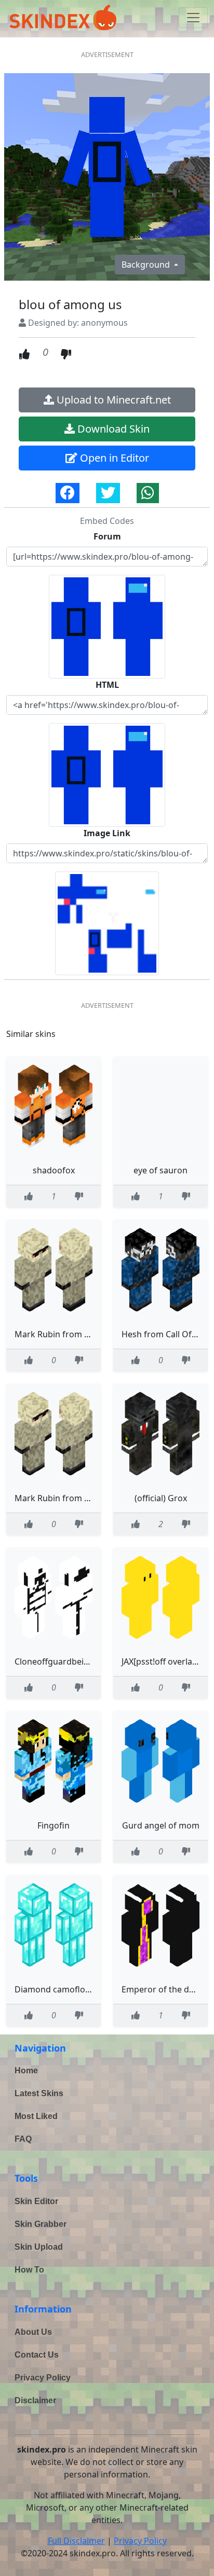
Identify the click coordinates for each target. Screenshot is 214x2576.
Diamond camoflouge (57, 1989)
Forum (107, 536)
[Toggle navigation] (193, 18)
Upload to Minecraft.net (112, 400)
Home (26, 2071)
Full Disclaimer (76, 2541)
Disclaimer (35, 2400)
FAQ (23, 2139)
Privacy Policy (43, 2378)
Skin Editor (36, 2201)
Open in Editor (113, 458)
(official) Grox (161, 1498)
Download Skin (112, 429)
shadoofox (54, 1170)
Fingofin (53, 1825)
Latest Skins (39, 2093)
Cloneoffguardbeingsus (61, 1661)
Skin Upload (39, 2247)
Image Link (107, 833)
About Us (33, 2332)
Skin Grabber (41, 2224)
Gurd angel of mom (161, 1825)
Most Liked (36, 2116)
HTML (107, 685)
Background (147, 265)
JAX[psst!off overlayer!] (165, 1661)
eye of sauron (160, 1170)
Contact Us (37, 2355)
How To (29, 2270)
